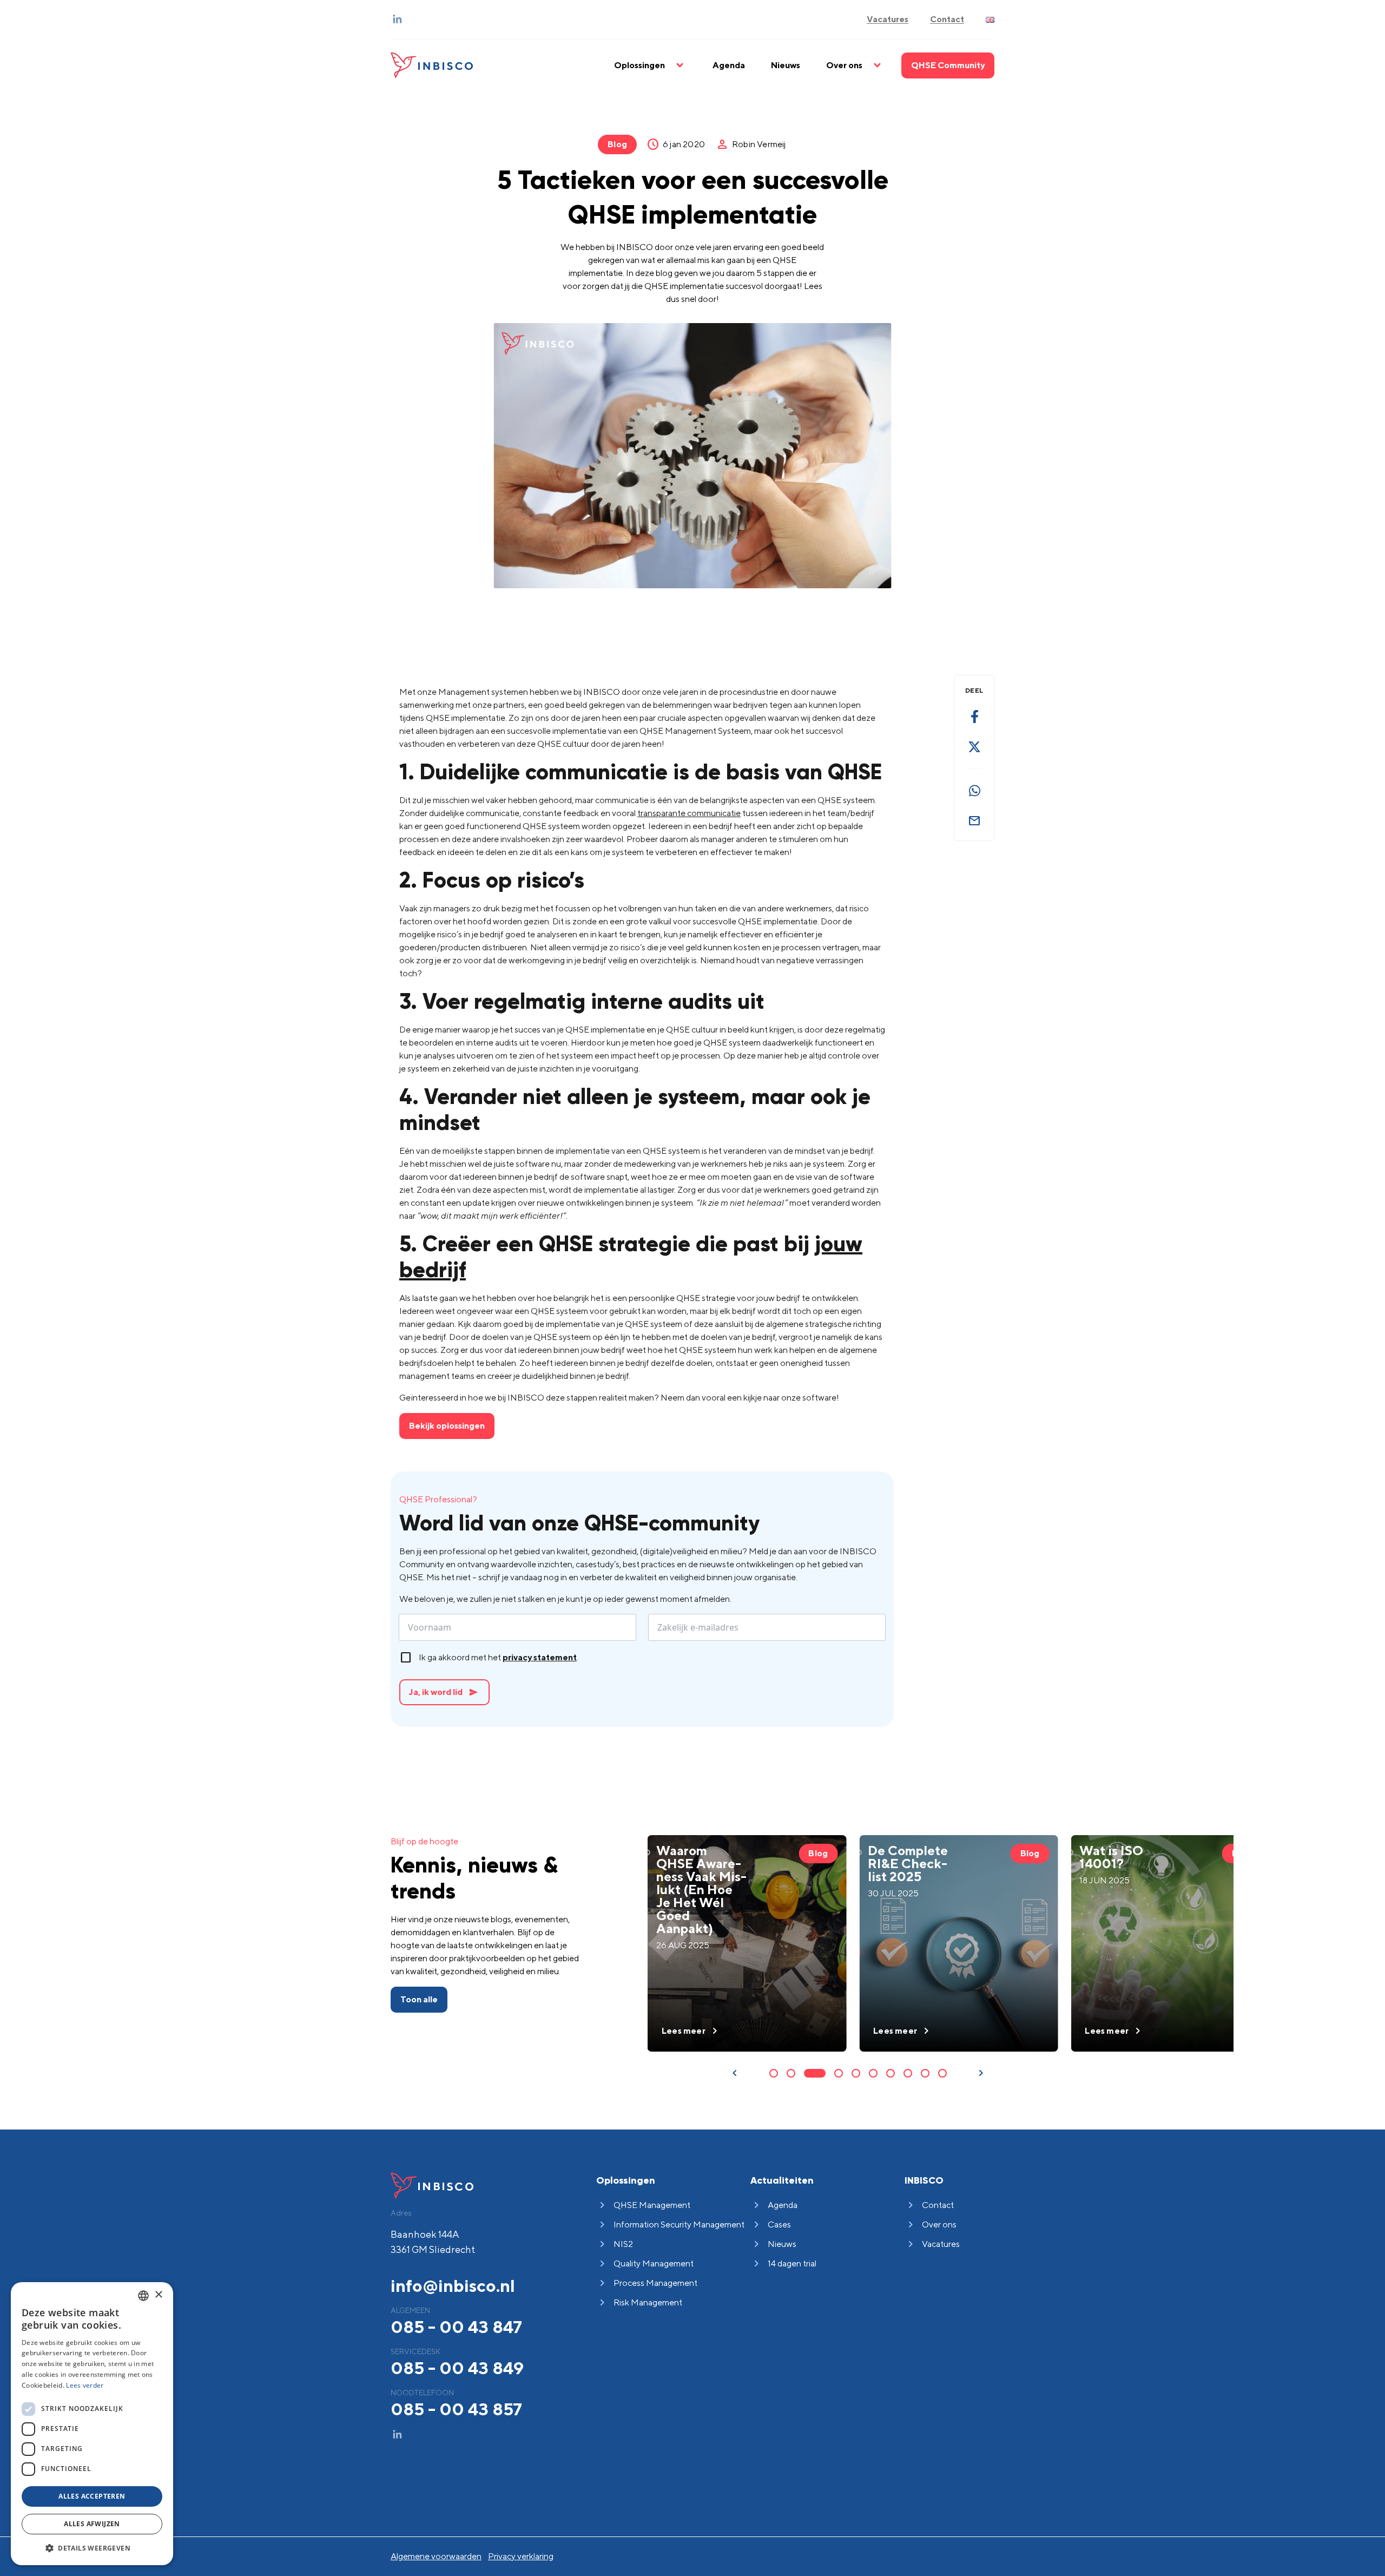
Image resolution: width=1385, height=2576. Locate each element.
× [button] (158, 2295)
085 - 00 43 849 (457, 2368)
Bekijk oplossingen (447, 1426)
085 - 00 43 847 (456, 2327)
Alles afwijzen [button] (92, 2524)
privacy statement (540, 1657)
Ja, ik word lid (443, 1692)
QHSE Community (948, 65)
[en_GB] (990, 20)
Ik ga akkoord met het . (499, 1657)
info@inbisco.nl (453, 2285)
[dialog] (92, 2424)
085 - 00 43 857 (456, 2409)
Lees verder (85, 2385)
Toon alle (419, 1999)
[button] (92, 2548)
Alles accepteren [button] (92, 2496)
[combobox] (143, 2296)
